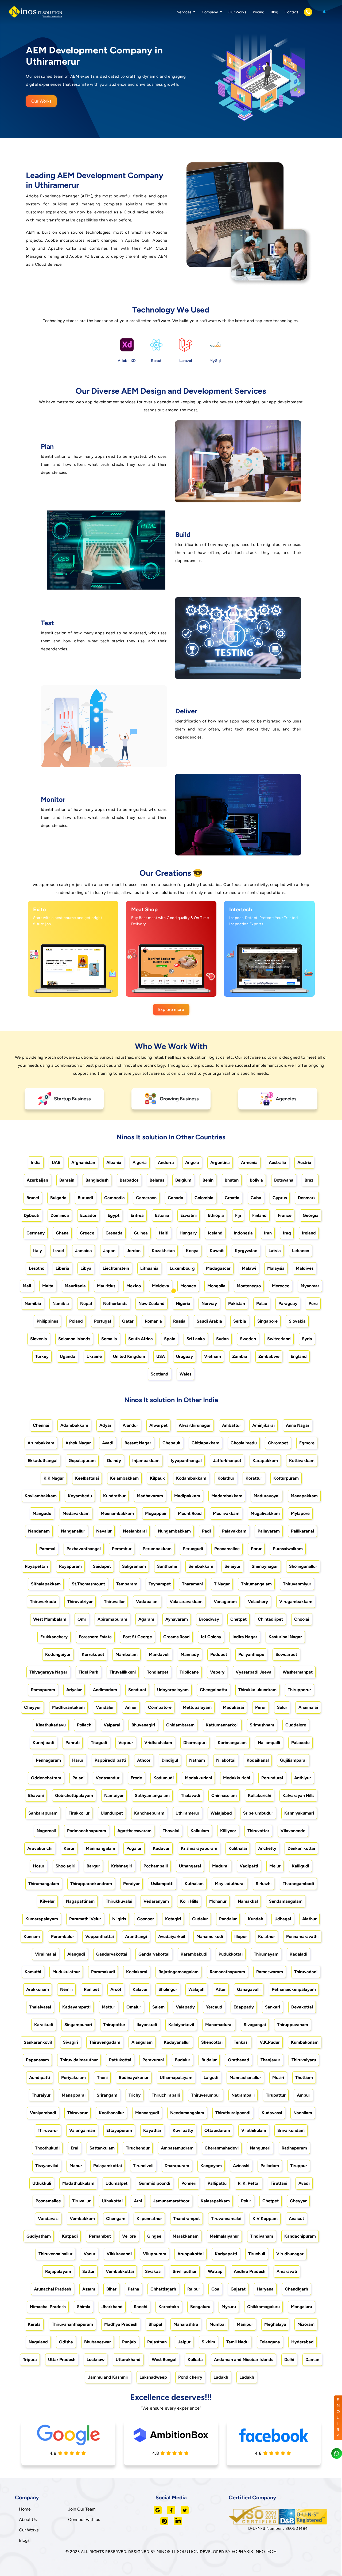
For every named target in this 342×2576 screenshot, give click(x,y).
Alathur (309, 1919)
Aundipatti (40, 2077)
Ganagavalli (249, 1989)
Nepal (86, 1303)
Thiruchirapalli (166, 2095)
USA (161, 1356)
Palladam (270, 2166)
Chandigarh (296, 2289)
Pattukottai (120, 2060)
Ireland (309, 1233)
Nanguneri (260, 2148)
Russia (179, 1321)
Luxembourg (182, 1268)
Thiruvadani (306, 1972)
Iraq (287, 1233)
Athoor (144, 1760)
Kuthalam (194, 1884)
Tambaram (127, 1584)
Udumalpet (116, 2183)
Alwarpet (158, 1425)
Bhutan (232, 1180)
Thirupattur (114, 2025)
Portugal (102, 1321)
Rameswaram (270, 1972)
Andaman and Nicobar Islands (244, 2360)
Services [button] (185, 12)
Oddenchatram (46, 1778)
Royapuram (70, 1566)
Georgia (311, 1215)
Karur (69, 1848)
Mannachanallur (245, 2077)
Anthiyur (303, 1778)
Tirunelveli (143, 2166)
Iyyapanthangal (186, 1461)
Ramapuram (43, 1690)
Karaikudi (44, 2025)
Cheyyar (298, 2201)
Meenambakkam (117, 1513)
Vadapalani (147, 1602)
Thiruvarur (77, 2113)
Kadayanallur (177, 2042)
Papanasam (37, 2060)
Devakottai (302, 2007)
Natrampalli (243, 2095)
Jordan (134, 1251)
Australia (277, 1162)
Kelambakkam (124, 1478)
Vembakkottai (120, 2271)
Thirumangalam (256, 1584)
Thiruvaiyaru (304, 2060)
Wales (185, 1374)
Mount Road (190, 1513)
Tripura (30, 2360)
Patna (133, 2289)
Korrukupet (93, 1654)
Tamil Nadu (237, 2342)
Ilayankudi (147, 2025)
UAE (56, 1162)
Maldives (305, 1268)
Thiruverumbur (206, 2095)
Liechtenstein (116, 1268)
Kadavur (161, 1848)
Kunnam (32, 1936)
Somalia (109, 1339)
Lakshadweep (153, 2377)
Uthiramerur (187, 1813)
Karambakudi (194, 1954)
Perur (261, 1707)
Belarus (157, 1180)
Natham (197, 1760)
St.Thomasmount (88, 1584)
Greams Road (176, 1637)
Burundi (85, 1198)
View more (68, 987)
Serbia (240, 1321)
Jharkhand (112, 2307)
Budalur (183, 2060)
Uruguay (184, 1356)
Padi (206, 1531)
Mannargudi (147, 2113)
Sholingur (168, 1989)
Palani (78, 1778)
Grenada (114, 1233)
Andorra (166, 1162)
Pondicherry (190, 2377)
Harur (78, 1760)
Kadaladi (298, 1954)
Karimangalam (232, 1743)
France (285, 1215)
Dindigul (170, 1760)
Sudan (222, 1339)
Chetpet (238, 1619)
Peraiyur (131, 1884)
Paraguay (288, 1303)
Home (25, 2509)
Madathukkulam (78, 2183)
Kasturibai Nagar (285, 1637)
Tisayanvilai (47, 2166)
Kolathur (226, 1478)
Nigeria (183, 1303)
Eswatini (189, 1215)
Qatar (128, 1321)
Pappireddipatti (110, 1760)
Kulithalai (238, 1848)
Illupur (241, 1936)
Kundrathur (114, 1496)
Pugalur (134, 1848)
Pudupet (219, 1654)
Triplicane (189, 1672)
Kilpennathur (149, 2219)
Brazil (310, 1180)
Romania (153, 1321)
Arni (138, 2201)
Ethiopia (216, 1215)
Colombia (204, 1198)
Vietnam (213, 1356)
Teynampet (160, 1584)
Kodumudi (164, 1778)
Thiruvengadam (105, 2042)
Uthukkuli (42, 2183)
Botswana (284, 1180)
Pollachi (85, 1725)
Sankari (273, 2007)
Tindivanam (262, 2236)
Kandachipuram (300, 2236)
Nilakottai (226, 1760)
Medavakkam (76, 1513)
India (36, 1162)
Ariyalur (74, 1690)
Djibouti (32, 1215)
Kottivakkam (302, 1461)
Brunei (33, 1198)
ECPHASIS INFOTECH (254, 2552)
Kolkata (195, 2360)
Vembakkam (82, 2219)
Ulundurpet (112, 1813)
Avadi (108, 1443)
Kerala (34, 2324)
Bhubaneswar (98, 2342)
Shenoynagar (265, 1566)
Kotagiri (173, 1919)
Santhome (167, 1566)
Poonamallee (227, 1549)
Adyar (105, 1425)
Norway (209, 1303)
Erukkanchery (54, 1637)
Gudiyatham (39, 2236)
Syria (307, 1339)
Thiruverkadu (43, 1602)
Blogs (24, 2540)
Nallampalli (269, 1743)
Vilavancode (293, 1831)
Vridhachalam (158, 1743)
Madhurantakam (68, 1707)
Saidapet (102, 1566)
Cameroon (146, 1198)
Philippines (47, 1321)
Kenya (192, 1251)
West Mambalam (50, 1619)
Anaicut (296, 2219)
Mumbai (217, 2324)
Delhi (289, 2360)
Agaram (146, 1619)
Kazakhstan (163, 1251)
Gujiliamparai (293, 1760)
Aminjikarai (263, 1425)
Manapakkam (304, 1496)
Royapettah (36, 1566)
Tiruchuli (257, 2254)
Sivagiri (71, 2042)
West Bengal (164, 2360)
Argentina (220, 1162)
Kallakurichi (260, 1795)
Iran (268, 1233)
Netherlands (115, 1303)
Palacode (300, 1743)
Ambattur (232, 1425)
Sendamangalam (286, 1901)
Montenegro (249, 1286)
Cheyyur (32, 1707)
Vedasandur (108, 1778)
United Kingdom (129, 1356)
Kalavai (140, 1989)
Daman (312, 2360)
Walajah (196, 1989)
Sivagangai (255, 2025)
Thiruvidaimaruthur (79, 2060)
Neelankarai (135, 1531)
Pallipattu (217, 2183)
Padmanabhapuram (87, 1831)
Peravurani (153, 2060)
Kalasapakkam (215, 2201)
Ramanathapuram (227, 1972)
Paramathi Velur (85, 1919)
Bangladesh (97, 1180)
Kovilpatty (183, 2130)
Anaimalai (308, 1707)
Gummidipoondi (154, 2183)
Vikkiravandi (119, 2254)
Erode (136, 1778)
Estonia (162, 1215)
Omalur (134, 2007)
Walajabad (221, 1813)
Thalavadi (191, 1795)
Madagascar (218, 1268)
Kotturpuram (286, 1478)
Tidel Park (88, 1672)
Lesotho (37, 1268)
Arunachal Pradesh (53, 2289)
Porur (256, 1549)
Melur (275, 1866)
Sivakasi (153, 2271)
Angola (192, 1162)
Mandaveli (159, 1654)
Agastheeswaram (134, 1831)
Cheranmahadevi (222, 2148)
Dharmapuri (195, 1743)
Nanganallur (73, 1531)
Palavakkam (234, 1531)
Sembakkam (201, 1566)
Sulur (282, 1707)
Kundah (256, 1919)
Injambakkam (146, 1461)
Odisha (66, 2342)
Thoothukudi (47, 2148)
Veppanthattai (100, 1936)
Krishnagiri (122, 1866)
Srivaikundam (291, 2130)
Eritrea (137, 1215)
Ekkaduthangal (43, 1461)
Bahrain (67, 1180)
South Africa (141, 1339)
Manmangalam (100, 1848)
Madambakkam (227, 1496)
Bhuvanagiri (143, 1725)
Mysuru (229, 2307)
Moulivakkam (226, 1513)
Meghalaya (275, 2324)
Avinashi (241, 2166)
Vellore (129, 2236)
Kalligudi (300, 1866)
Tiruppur (299, 2166)
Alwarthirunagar (195, 1425)
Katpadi (70, 2236)
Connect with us (84, 2520)
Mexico (134, 1286)
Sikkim (208, 2342)
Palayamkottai (108, 2166)
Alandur (130, 1425)
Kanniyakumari (299, 1813)
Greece (87, 1233)
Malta (48, 1286)
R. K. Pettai (249, 2183)
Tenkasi (241, 2042)
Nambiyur (114, 1795)
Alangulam (142, 2042)
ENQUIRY (338, 2417)
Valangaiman (82, 2130)
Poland (76, 1321)
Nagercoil (46, 1831)
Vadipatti (249, 1866)
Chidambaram (180, 1725)
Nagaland (38, 2342)
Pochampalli (156, 1866)
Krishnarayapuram (199, 1848)
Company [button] (210, 12)
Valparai (112, 1725)
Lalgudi (211, 2077)
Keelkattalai (87, 1478)
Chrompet (278, 1443)
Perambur (122, 1549)
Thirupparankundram (91, 1884)
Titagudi (99, 1743)
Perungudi (193, 1549)
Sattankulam (102, 2148)
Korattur (254, 1478)
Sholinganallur (303, 1566)
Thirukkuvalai (119, 1901)
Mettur (108, 2007)
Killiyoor (228, 1831)
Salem (158, 2007)
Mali (27, 1286)
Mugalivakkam (265, 1513)
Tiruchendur (138, 2148)
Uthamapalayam (176, 2077)
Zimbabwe (269, 1356)
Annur (131, 1707)
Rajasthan (157, 2342)
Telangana (270, 2342)
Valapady (185, 2007)
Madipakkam (187, 1496)
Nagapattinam (80, 1901)
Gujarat (238, 2289)
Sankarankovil (38, 2042)
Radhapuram (294, 2148)
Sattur (88, 2271)
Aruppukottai (191, 2254)
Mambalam (127, 1654)
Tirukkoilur (79, 1813)
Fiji (238, 1215)
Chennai (41, 1425)
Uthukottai (112, 2201)
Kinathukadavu (51, 1725)
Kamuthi (33, 1972)
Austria (304, 1162)
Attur (221, 1989)
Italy (38, 1251)
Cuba (256, 1198)
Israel (59, 1251)
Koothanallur (111, 2113)
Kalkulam (200, 1831)
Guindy (114, 1461)
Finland (259, 1215)
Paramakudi (103, 1972)
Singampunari (78, 2025)
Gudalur (200, 1919)
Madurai (220, 1866)
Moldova (161, 1286)
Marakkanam (186, 2236)
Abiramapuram (112, 1619)
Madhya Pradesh (121, 2324)
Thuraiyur (41, 2095)
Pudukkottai (231, 1954)
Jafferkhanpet (227, 1461)
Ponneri (189, 2183)
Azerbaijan (37, 1180)
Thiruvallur (114, 1602)
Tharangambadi (298, 1884)
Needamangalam (187, 2113)
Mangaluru (302, 2307)
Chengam (116, 2219)
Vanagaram (225, 1602)
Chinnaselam (224, 1795)
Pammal (47, 1549)
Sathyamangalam (152, 1795)
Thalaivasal (40, 2007)
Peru (313, 1303)
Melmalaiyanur (224, 2236)
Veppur (126, 1743)
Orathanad (239, 2060)
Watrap (215, 2271)
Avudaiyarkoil (172, 1936)
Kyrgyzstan (246, 1251)
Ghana (62, 1233)
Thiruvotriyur (80, 1602)
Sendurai (137, 1690)
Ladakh (221, 2377)
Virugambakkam (296, 1602)
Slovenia (39, 1339)
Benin (208, 1180)
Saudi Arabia (209, 1321)
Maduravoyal (267, 1496)
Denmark (307, 1198)
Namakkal (248, 1901)
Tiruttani (279, 2183)
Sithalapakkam (46, 1584)
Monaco (188, 1286)
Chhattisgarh (163, 2289)
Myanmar (310, 1286)
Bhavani (36, 1795)
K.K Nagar (54, 1478)
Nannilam (303, 2113)
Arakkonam (38, 1989)
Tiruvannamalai (226, 2219)
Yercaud (214, 2007)
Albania (114, 1162)
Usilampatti (162, 1884)
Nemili (66, 1989)
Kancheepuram (149, 1813)
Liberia (62, 1268)
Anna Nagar (298, 1425)
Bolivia (256, 1180)
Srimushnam (262, 1725)
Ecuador (88, 1215)
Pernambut (100, 2236)
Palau (262, 1303)
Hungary (188, 1233)
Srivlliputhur (185, 2271)
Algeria (140, 1162)
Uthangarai (190, 1866)
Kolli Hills (189, 1901)
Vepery (217, 1672)
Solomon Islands (74, 1339)
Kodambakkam (191, 1478)
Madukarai (233, 1707)
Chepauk (171, 1443)
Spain (170, 1339)
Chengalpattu (213, 1690)
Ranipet (92, 1989)
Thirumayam (266, 1954)
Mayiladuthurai (230, 1884)
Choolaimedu (244, 1443)
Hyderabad (302, 2342)
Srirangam (107, 2095)
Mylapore (300, 1513)
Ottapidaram (217, 2130)
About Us (28, 2520)
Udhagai (283, 1919)
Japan (109, 1251)
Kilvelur (47, 1901)
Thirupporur (299, 1690)
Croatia (232, 1198)
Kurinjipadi (43, 1743)
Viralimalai (46, 1954)
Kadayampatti (76, 2007)
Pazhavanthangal (84, 1549)
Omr (82, 1619)
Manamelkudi (210, 1936)
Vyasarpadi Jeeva (254, 1672)
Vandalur (105, 1707)
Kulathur (267, 1936)
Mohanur (218, 1901)
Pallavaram (269, 1531)
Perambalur (63, 1936)
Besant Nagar (138, 1443)
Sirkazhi (264, 1884)
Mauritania (75, 1286)
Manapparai (74, 2095)
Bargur (93, 1866)
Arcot (116, 1989)
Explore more (171, 1009)
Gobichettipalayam (74, 1795)
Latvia (275, 1251)
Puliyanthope (251, 1654)
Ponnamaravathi (302, 1936)
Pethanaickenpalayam (294, 1989)
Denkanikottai (301, 1848)
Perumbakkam (157, 1549)
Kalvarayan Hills (298, 1795)
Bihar (111, 2289)
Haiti (164, 1233)
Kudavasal (272, 2113)
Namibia (33, 1303)
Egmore (307, 1443)
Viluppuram (155, 2254)
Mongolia (216, 1286)
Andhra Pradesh (250, 2271)
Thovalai (171, 1831)
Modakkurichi (198, 1778)
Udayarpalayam (173, 1690)
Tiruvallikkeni (123, 1672)
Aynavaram (177, 1619)
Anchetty (267, 1848)
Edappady (244, 2007)
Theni (102, 2077)
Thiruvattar (258, 1831)
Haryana (265, 2289)
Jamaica (83, 1251)
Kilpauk (157, 1478)
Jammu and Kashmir (108, 2377)
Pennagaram (48, 1760)
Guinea (141, 1233)
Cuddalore (296, 1725)
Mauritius (106, 1286)
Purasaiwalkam (288, 1549)
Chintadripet (270, 1619)
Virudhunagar (290, 2254)
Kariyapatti (226, 2254)
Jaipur (184, 2342)
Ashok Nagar (78, 1443)
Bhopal (155, 2324)
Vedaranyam (156, 1901)
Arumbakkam (41, 1443)
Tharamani (192, 1584)
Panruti (73, 1743)
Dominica (60, 1215)
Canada (176, 1198)
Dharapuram (177, 2166)
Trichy (135, 2095)
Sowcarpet (286, 1654)
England (299, 1356)
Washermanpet (298, 1672)
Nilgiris (119, 1919)
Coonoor (145, 1919)
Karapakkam (265, 1461)
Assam (89, 2289)
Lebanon (301, 1251)
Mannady (190, 1654)
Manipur (245, 2324)
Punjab (129, 2342)
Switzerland (279, 1339)
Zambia (240, 1356)
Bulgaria (58, 1198)
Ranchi (141, 2307)
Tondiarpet (158, 1672)
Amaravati (287, 2271)
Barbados (129, 1180)
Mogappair (156, 1513)
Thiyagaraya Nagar (48, 1672)
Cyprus (280, 1198)
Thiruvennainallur (55, 2254)
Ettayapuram (119, 2130)
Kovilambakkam (41, 1496)
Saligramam (134, 1566)
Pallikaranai (302, 1531)
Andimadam (105, 1690)
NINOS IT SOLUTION (178, 2552)
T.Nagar (222, 1584)
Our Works (237, 12)
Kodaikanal (258, 1760)
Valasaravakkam (186, 1602)
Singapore (267, 1321)
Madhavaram (150, 1496)
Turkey (42, 1356)
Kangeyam (211, 2166)
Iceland (215, 1233)
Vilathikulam (254, 2130)
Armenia (249, 1162)
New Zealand (151, 1303)
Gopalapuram (82, 1461)
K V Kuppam (265, 2219)
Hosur (39, 1866)
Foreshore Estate (95, 1637)
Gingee (154, 2236)
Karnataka (169, 2307)
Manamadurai (219, 2025)
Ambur (304, 2095)
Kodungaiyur (58, 1654)
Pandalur (228, 1919)
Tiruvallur (81, 2201)
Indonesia (243, 1233)
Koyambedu (80, 1496)
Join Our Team (82, 2509)
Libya (86, 1268)
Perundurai (272, 1778)
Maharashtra (186, 2324)
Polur (246, 2201)
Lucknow (96, 2360)
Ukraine (94, 1356)
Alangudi (76, 1954)
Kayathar (152, 2130)
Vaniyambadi (43, 2113)
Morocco (281, 1286)
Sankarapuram (43, 1813)
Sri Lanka (196, 1339)
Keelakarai (137, 1972)
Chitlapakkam (205, 1443)
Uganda (68, 1356)
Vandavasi (48, 2219)
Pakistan (237, 1303)
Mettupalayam (197, 1707)
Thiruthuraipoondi (233, 2113)
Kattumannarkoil (222, 1725)
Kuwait (217, 1251)
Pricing (259, 12)
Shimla (84, 2307)
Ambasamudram (177, 2148)
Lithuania (149, 1268)
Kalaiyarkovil (181, 2025)
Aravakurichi (40, 1848)
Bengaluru (200, 2307)
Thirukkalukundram (257, 1690)
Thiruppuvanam (293, 2025)
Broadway (209, 1619)
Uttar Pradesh (62, 2360)
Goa (215, 2289)
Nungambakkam (174, 1531)
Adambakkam (74, 1425)
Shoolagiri (65, 1866)
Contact (291, 12)
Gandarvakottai (112, 1954)
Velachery (258, 1602)
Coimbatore (160, 1707)
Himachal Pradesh (48, 2307)
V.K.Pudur (270, 2042)
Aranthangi (136, 1936)
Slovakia (297, 1321)
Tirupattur (276, 2095)
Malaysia (276, 1268)
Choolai (302, 1619)
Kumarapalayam (42, 1919)
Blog (274, 12)
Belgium (183, 1180)
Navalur (104, 1531)
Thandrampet (186, 2219)
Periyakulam (73, 2077)
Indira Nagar (245, 1637)
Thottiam (304, 2077)
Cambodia (114, 1198)
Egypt (114, 1215)
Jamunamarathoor (171, 2201)
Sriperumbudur (258, 1813)
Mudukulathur (66, 1972)
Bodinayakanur (134, 2077)
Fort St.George (137, 1637)
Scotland (160, 1374)
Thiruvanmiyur (297, 1584)
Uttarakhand (128, 2360)
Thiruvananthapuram (72, 2324)
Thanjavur (270, 2060)
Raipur (194, 2289)
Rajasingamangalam (178, 1972)
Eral (75, 2148)
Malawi (249, 1268)
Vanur (90, 2254)
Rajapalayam (58, 2271)
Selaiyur (232, 1566)
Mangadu (42, 1513)
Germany (36, 1233)
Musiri (278, 2077)
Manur (76, 2166)
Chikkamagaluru (263, 2307)
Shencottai (212, 2042)
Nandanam (39, 1531)
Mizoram (306, 2324)
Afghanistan (83, 1162)
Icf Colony (211, 1637)
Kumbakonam (305, 2042)
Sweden (248, 1339)
